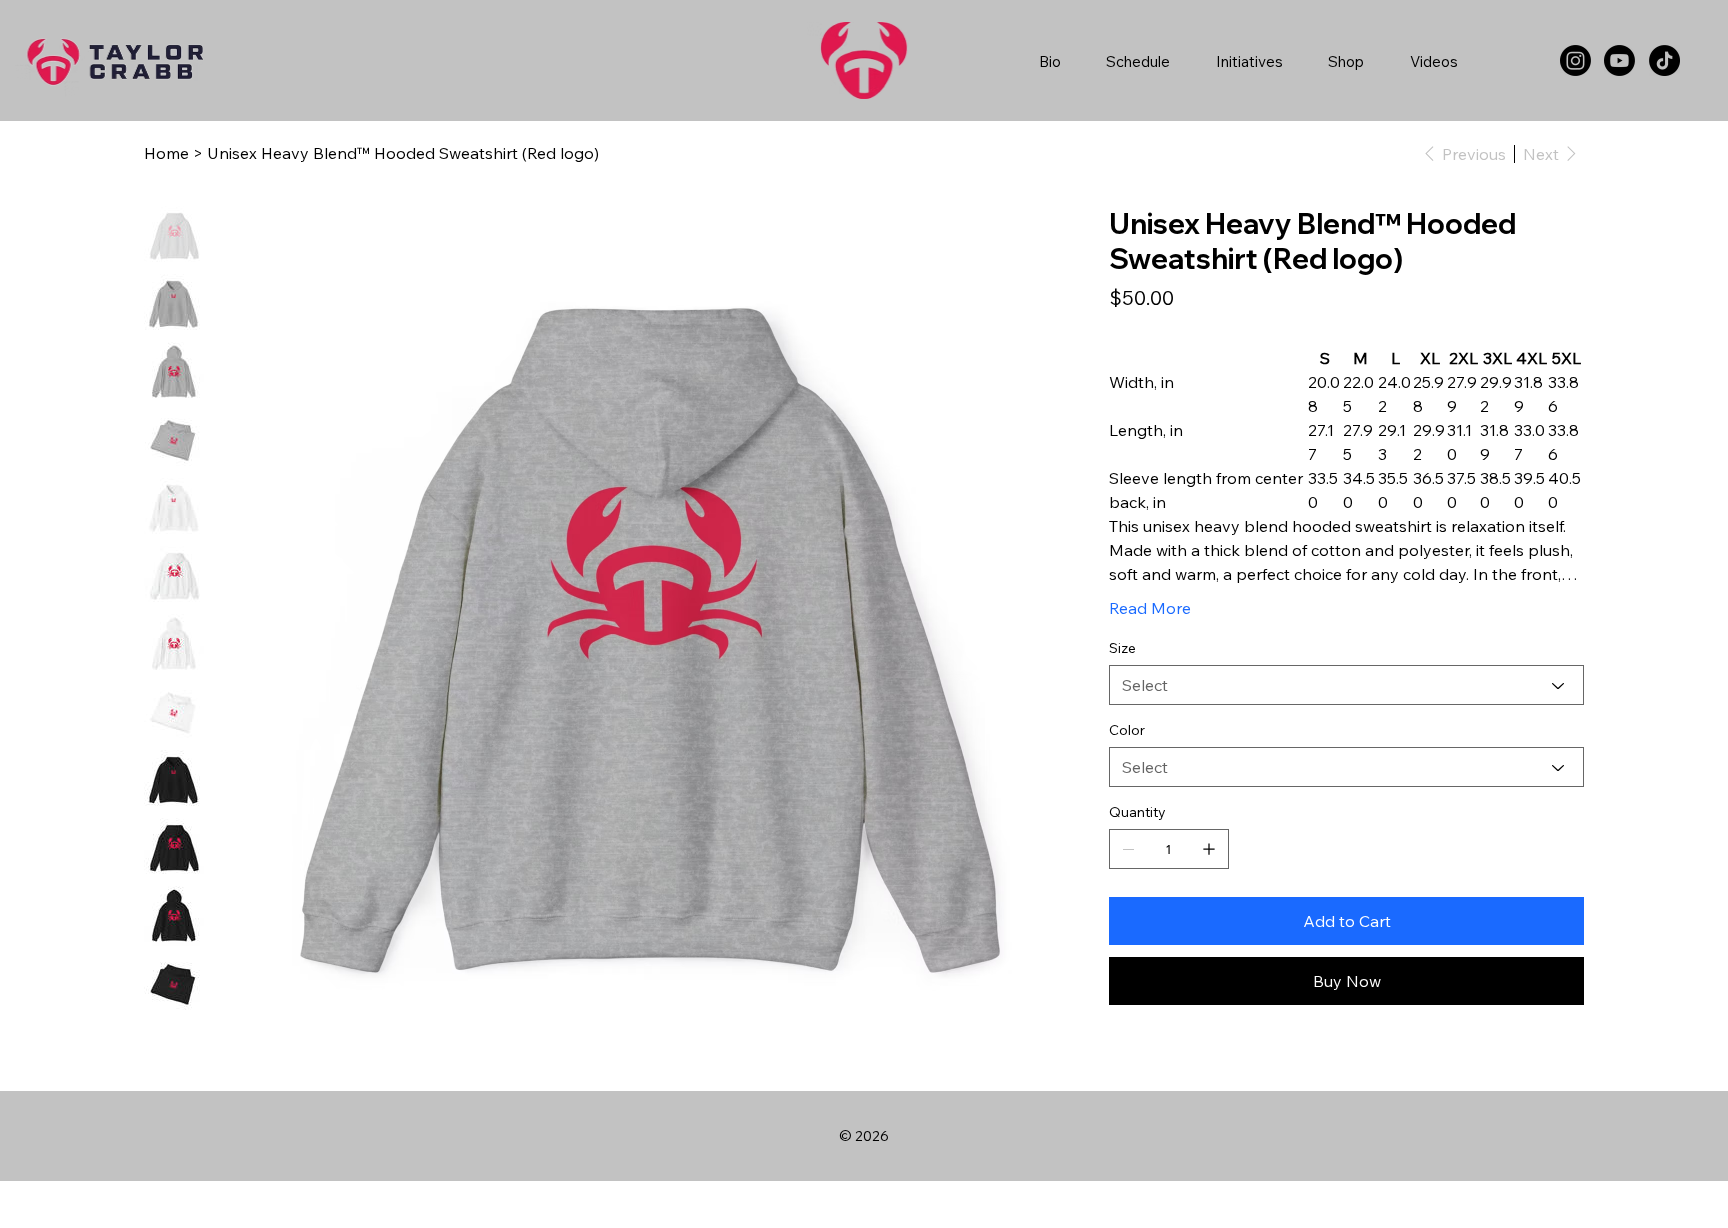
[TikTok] (1664, 60)
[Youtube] (1619, 60)
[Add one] (1209, 849)
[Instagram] (1575, 60)
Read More (1150, 608)
